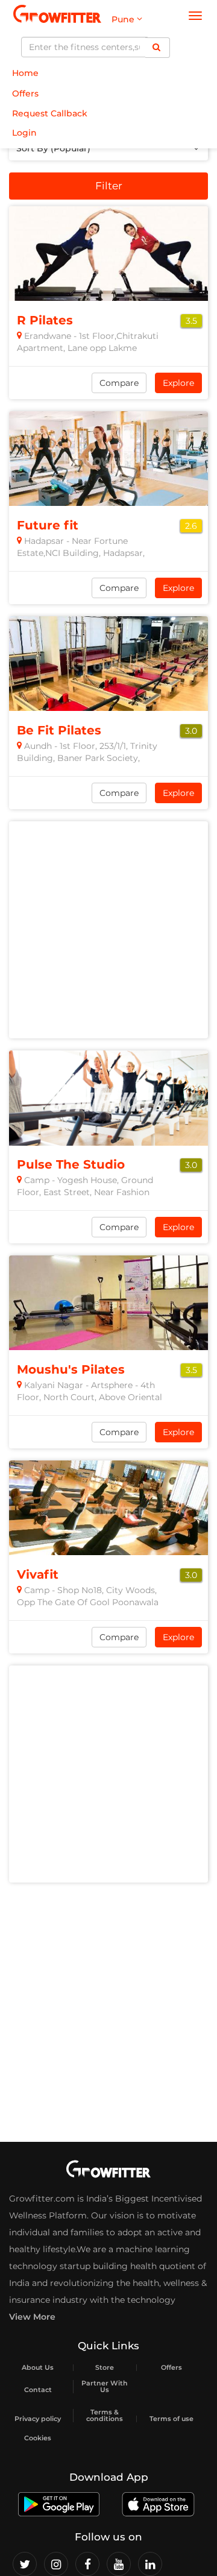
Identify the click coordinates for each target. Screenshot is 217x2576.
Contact (38, 2390)
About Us (38, 2368)
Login (24, 133)
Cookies (38, 2438)
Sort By (53, 148)
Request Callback (50, 113)
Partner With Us (105, 2387)
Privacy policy (38, 2419)
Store (105, 2368)
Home (25, 73)
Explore (178, 383)
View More (32, 2317)
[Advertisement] (108, 930)
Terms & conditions (105, 2416)
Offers (25, 93)
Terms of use (171, 2419)
